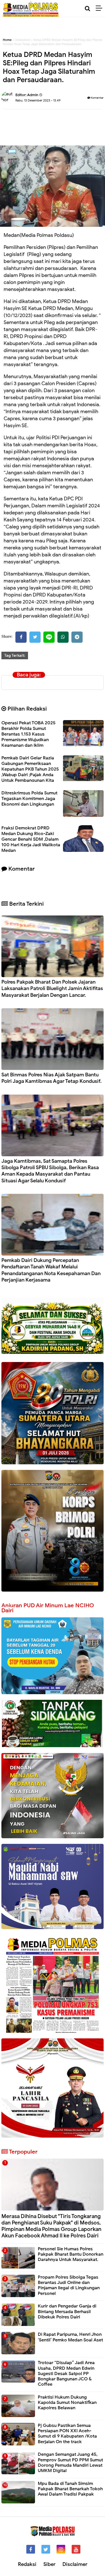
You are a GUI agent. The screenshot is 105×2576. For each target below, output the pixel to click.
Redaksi (27, 2564)
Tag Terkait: (15, 655)
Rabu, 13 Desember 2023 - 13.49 (38, 100)
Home (7, 40)
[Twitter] (35, 637)
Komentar (97, 98)
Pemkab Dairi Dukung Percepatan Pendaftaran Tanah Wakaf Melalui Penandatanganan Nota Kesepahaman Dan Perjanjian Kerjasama (51, 1270)
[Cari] (88, 9)
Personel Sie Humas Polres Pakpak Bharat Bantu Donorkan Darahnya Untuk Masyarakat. (71, 2254)
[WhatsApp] (63, 637)
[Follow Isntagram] (61, 2549)
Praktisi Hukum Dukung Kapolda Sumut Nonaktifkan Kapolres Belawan (67, 2402)
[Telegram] (77, 637)
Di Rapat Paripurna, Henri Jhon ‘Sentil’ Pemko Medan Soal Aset (70, 2337)
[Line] (49, 637)
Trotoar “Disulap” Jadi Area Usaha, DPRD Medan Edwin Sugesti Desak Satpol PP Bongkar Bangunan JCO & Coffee (66, 2373)
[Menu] (100, 8)
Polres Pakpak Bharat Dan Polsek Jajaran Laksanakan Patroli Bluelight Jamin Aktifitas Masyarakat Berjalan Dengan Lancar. (52, 988)
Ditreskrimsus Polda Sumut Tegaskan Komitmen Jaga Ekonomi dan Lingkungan (29, 799)
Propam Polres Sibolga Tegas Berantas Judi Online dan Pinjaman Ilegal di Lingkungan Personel (69, 2285)
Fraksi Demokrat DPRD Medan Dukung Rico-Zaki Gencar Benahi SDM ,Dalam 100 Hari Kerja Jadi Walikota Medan (31, 839)
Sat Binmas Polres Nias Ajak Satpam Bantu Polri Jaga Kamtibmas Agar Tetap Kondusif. (52, 1078)
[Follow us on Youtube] (76, 2549)
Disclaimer (75, 2564)
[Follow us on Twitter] (46, 2549)
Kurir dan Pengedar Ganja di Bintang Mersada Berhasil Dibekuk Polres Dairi (67, 2311)
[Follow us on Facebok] (31, 2549)
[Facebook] (21, 637)
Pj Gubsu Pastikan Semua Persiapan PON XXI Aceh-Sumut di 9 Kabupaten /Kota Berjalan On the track (67, 2434)
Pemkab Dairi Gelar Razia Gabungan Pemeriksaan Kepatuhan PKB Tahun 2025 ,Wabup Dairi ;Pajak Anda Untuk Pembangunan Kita (30, 769)
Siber (49, 2564)
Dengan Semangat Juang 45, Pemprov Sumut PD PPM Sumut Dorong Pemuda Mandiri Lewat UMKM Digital (70, 2462)
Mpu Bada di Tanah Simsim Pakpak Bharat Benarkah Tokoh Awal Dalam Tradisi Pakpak (70, 2489)
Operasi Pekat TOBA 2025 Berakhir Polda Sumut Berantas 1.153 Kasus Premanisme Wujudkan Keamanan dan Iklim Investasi (28, 737)
